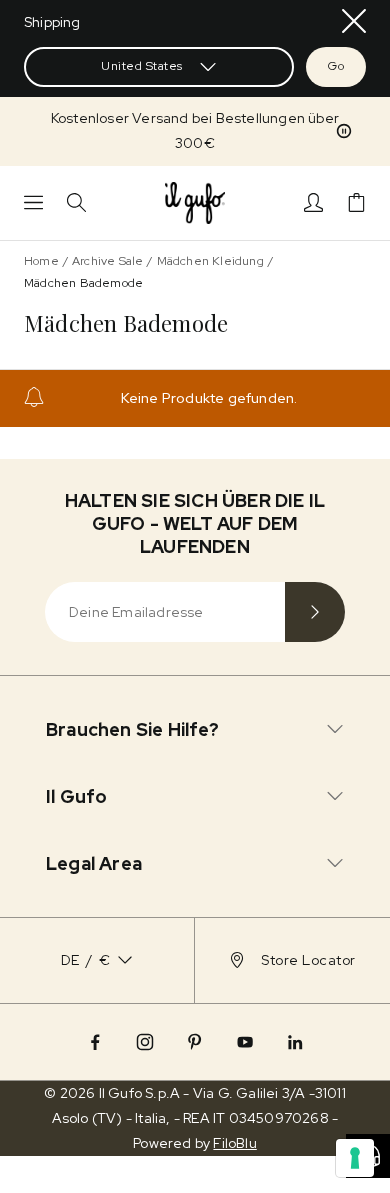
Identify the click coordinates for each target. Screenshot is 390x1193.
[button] (344, 131)
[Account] (313, 202)
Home (41, 261)
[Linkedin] (295, 1042)
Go (336, 66)
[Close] (354, 21)
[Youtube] (245, 1042)
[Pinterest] (195, 1042)
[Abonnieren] (315, 612)
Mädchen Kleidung (210, 261)
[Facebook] (95, 1042)
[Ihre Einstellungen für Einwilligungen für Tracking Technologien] (355, 1158)
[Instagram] (145, 1042)
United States (142, 66)
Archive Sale (107, 261)
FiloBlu (234, 1143)
